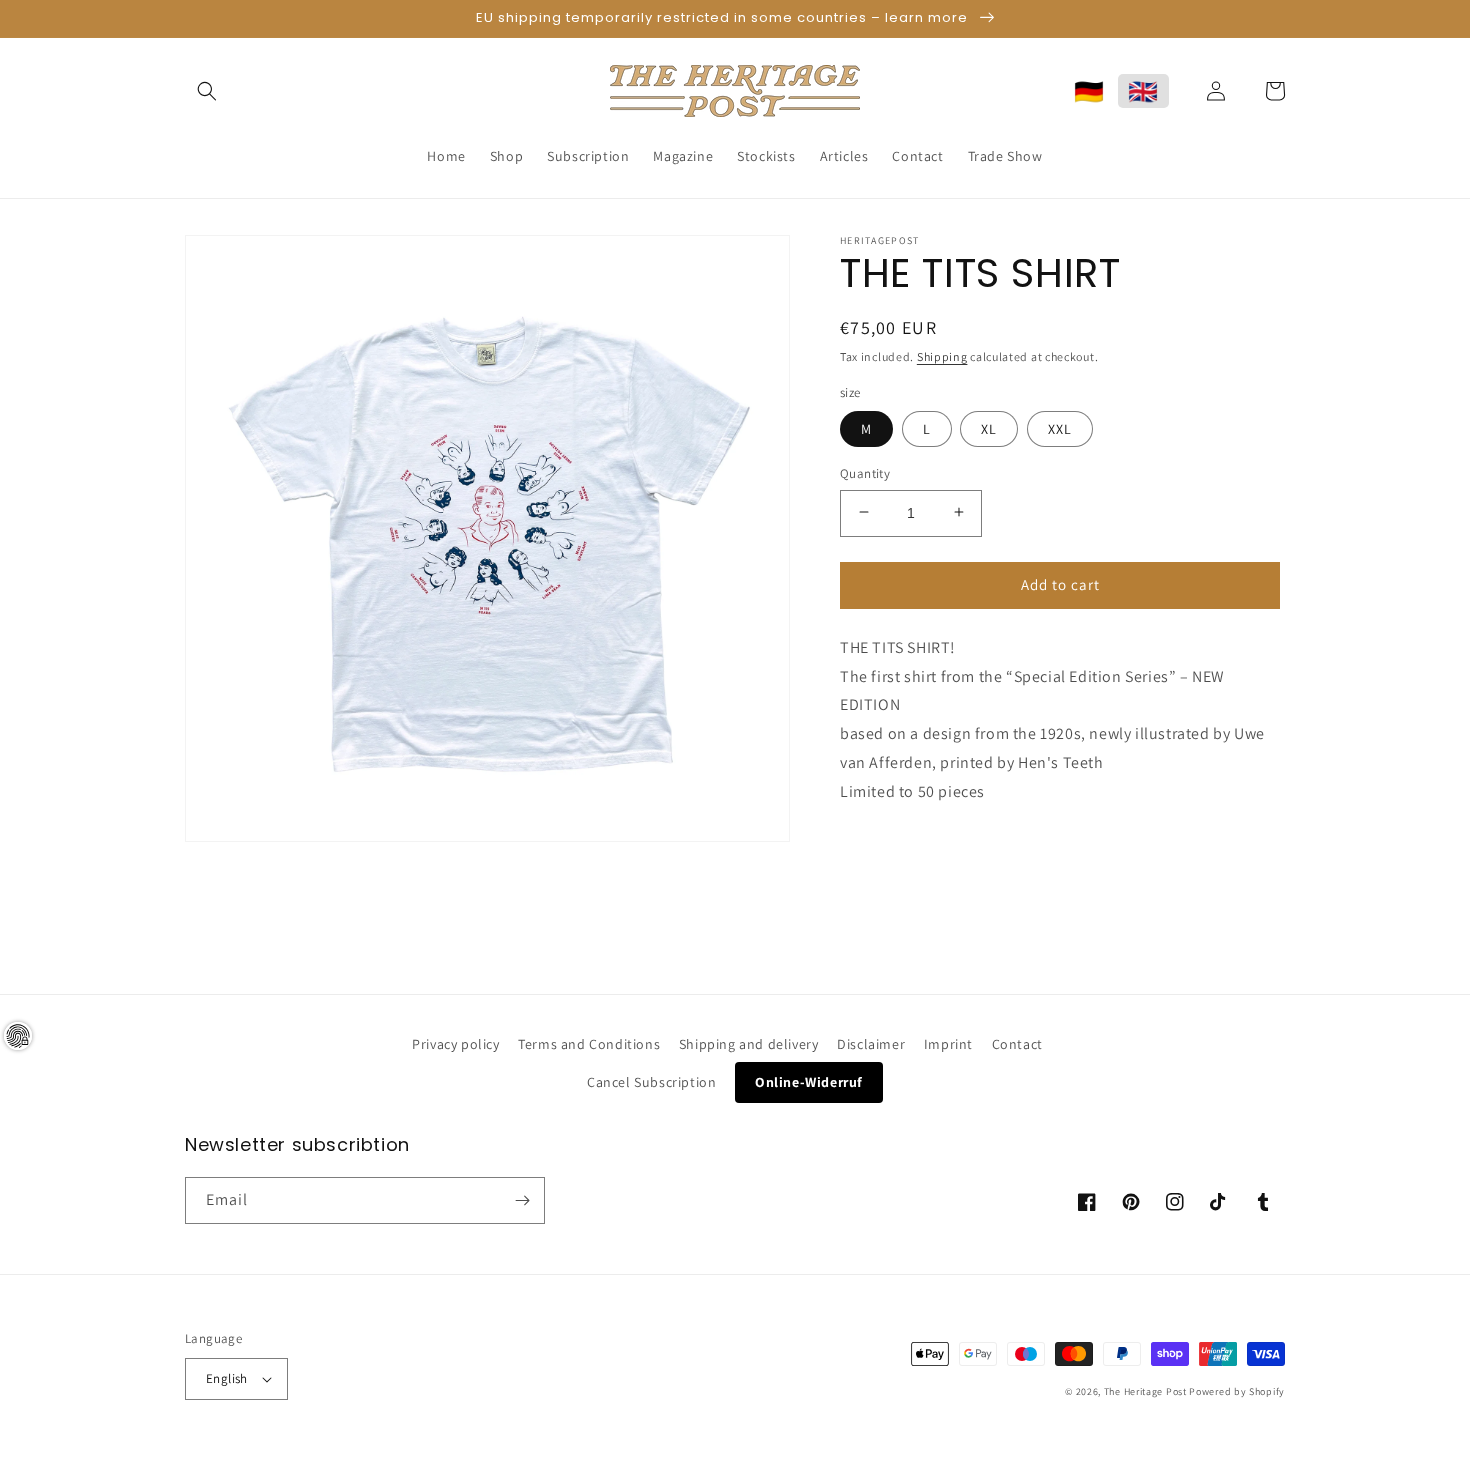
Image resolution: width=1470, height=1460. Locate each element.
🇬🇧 (1143, 91)
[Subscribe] (522, 1200)
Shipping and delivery (749, 1044)
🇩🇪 (1089, 91)
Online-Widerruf (809, 1082)
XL (989, 428)
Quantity (865, 472)
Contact (1017, 1044)
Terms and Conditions (589, 1044)
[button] (207, 91)
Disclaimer (871, 1044)
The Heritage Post (1145, 1391)
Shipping (942, 356)
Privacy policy (455, 1044)
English (227, 1378)
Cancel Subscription (651, 1082)
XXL (1060, 428)
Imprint (948, 1044)
